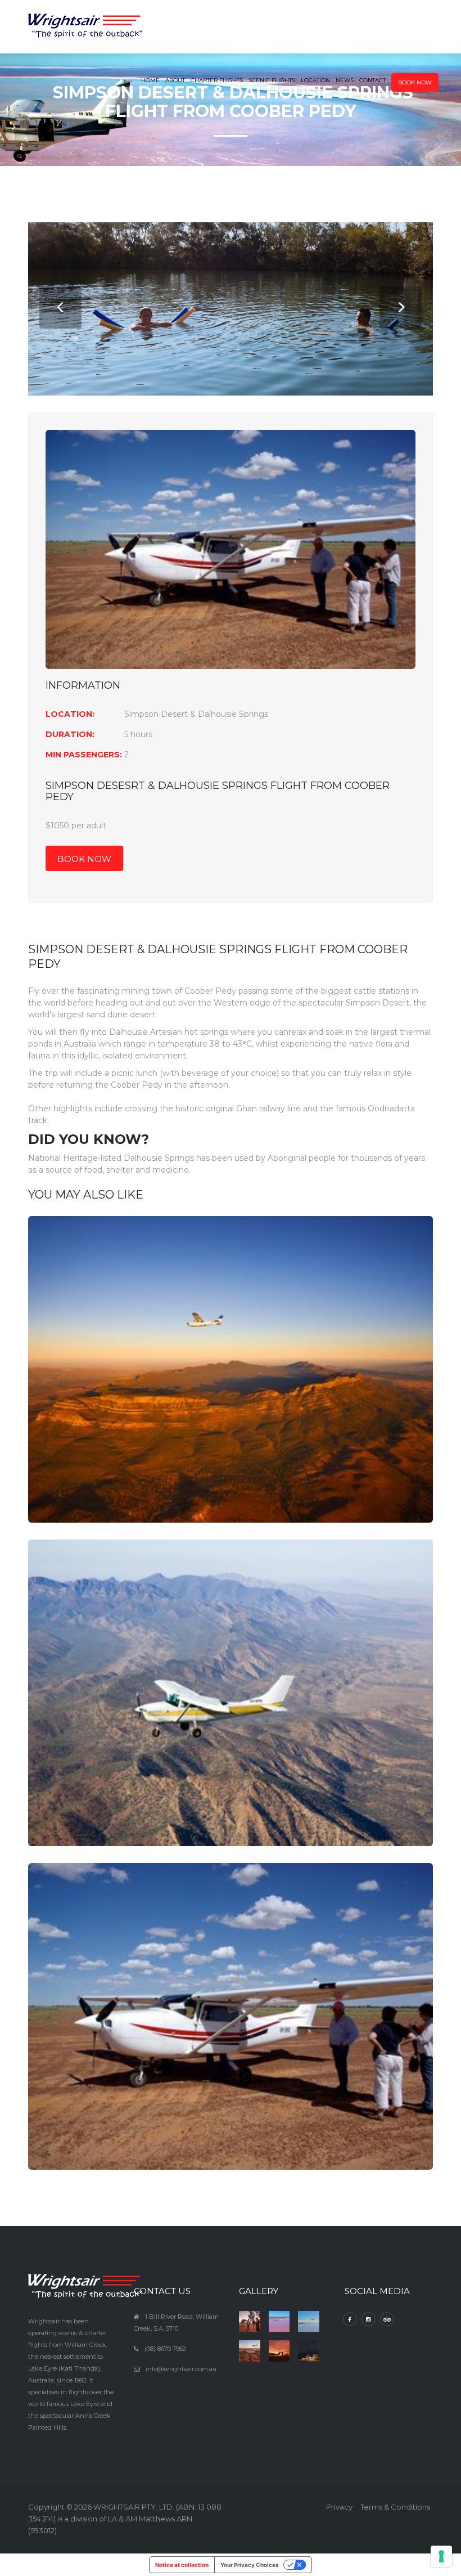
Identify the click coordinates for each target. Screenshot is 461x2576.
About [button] (175, 80)
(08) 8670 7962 (165, 2349)
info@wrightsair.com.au (181, 2369)
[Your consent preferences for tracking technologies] (441, 2556)
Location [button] (315, 80)
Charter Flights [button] (217, 80)
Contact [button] (372, 80)
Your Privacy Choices (250, 2565)
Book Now (84, 859)
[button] (415, 73)
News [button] (345, 80)
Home (150, 80)
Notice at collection (182, 2565)
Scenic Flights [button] (272, 80)
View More (231, 1396)
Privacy (339, 2507)
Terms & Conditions (395, 2507)
